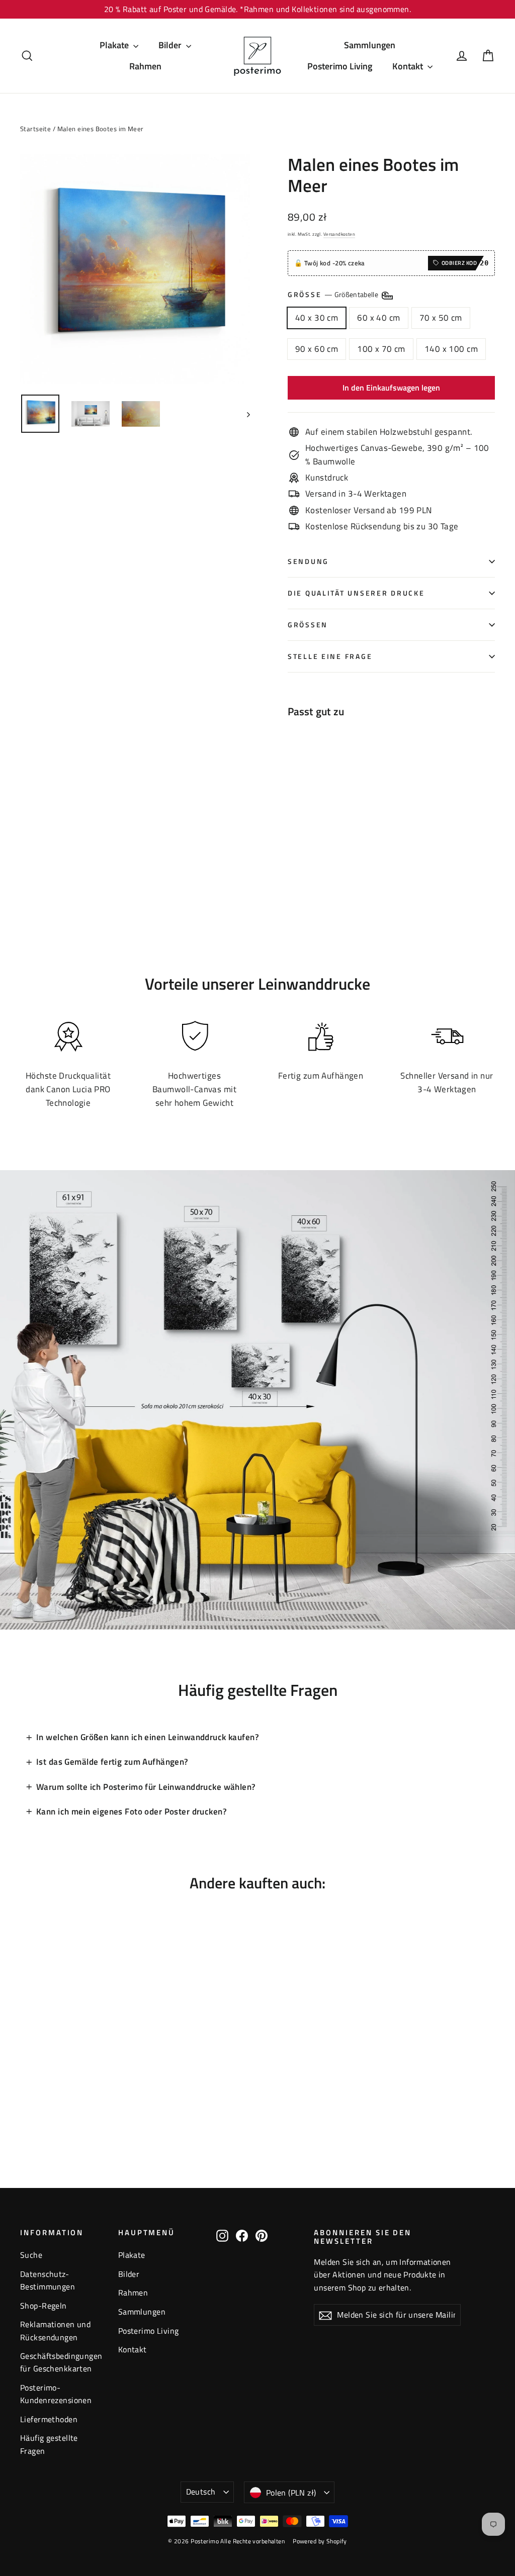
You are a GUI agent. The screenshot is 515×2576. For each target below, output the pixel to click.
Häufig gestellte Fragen (49, 2444)
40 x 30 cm (317, 318)
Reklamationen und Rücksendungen (55, 2330)
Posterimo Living (340, 66)
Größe (334, 295)
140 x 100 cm (451, 349)
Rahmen (145, 66)
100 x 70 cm (381, 349)
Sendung (308, 561)
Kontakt (409, 66)
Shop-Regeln (44, 2306)
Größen (308, 625)
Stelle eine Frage (330, 656)
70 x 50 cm (441, 318)
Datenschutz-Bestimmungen (48, 2280)
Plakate (115, 45)
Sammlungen (370, 45)
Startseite (35, 129)
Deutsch (201, 2492)
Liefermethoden (49, 2419)
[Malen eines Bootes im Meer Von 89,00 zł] (314, 789)
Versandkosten (339, 234)
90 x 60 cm (317, 349)
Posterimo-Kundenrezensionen (56, 2394)
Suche (31, 2255)
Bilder (171, 45)
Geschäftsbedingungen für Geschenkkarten (61, 2362)
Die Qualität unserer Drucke (356, 593)
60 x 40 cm (378, 318)
